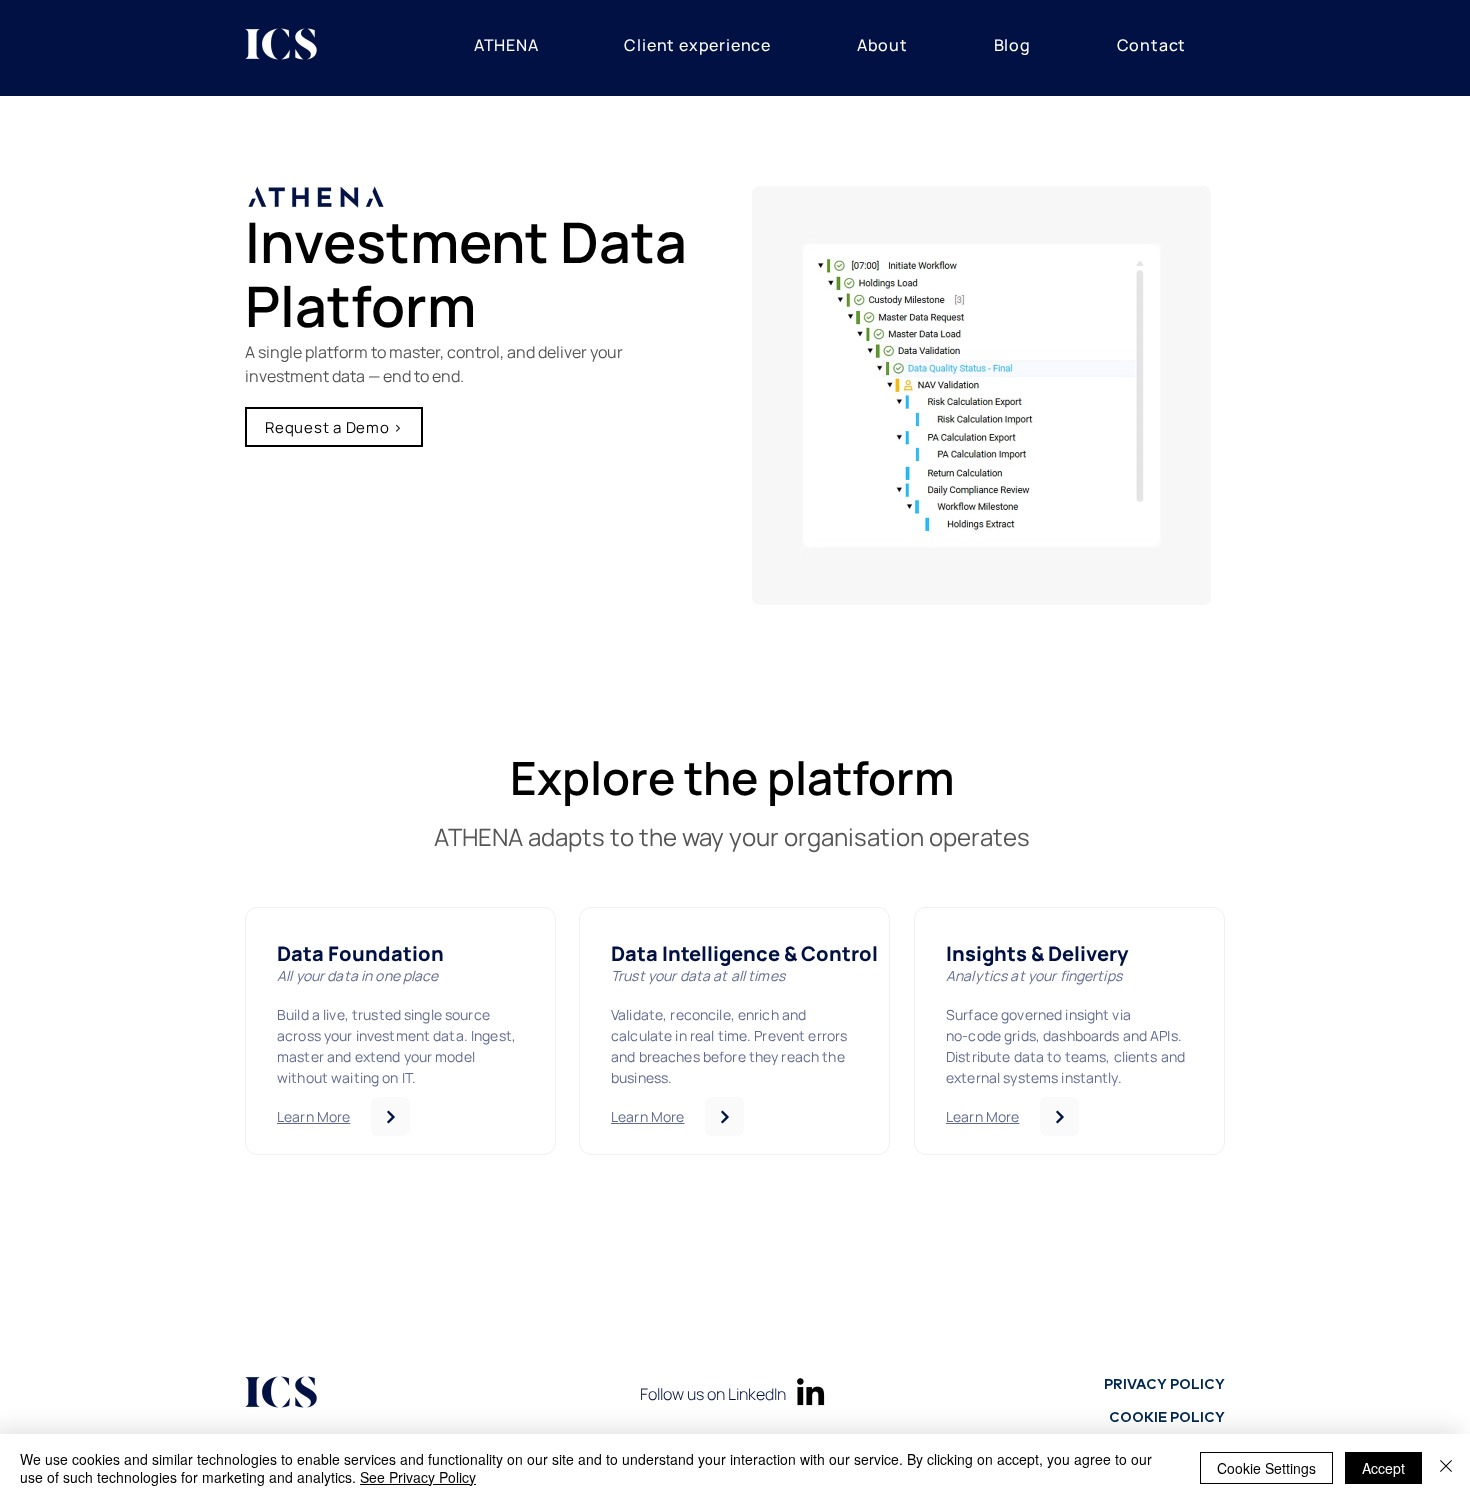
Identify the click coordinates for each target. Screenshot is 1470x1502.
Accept (1383, 1468)
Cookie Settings (1266, 1468)
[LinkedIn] (810, 1391)
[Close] (1446, 1468)
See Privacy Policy (418, 1477)
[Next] (390, 1116)
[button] (506, 45)
